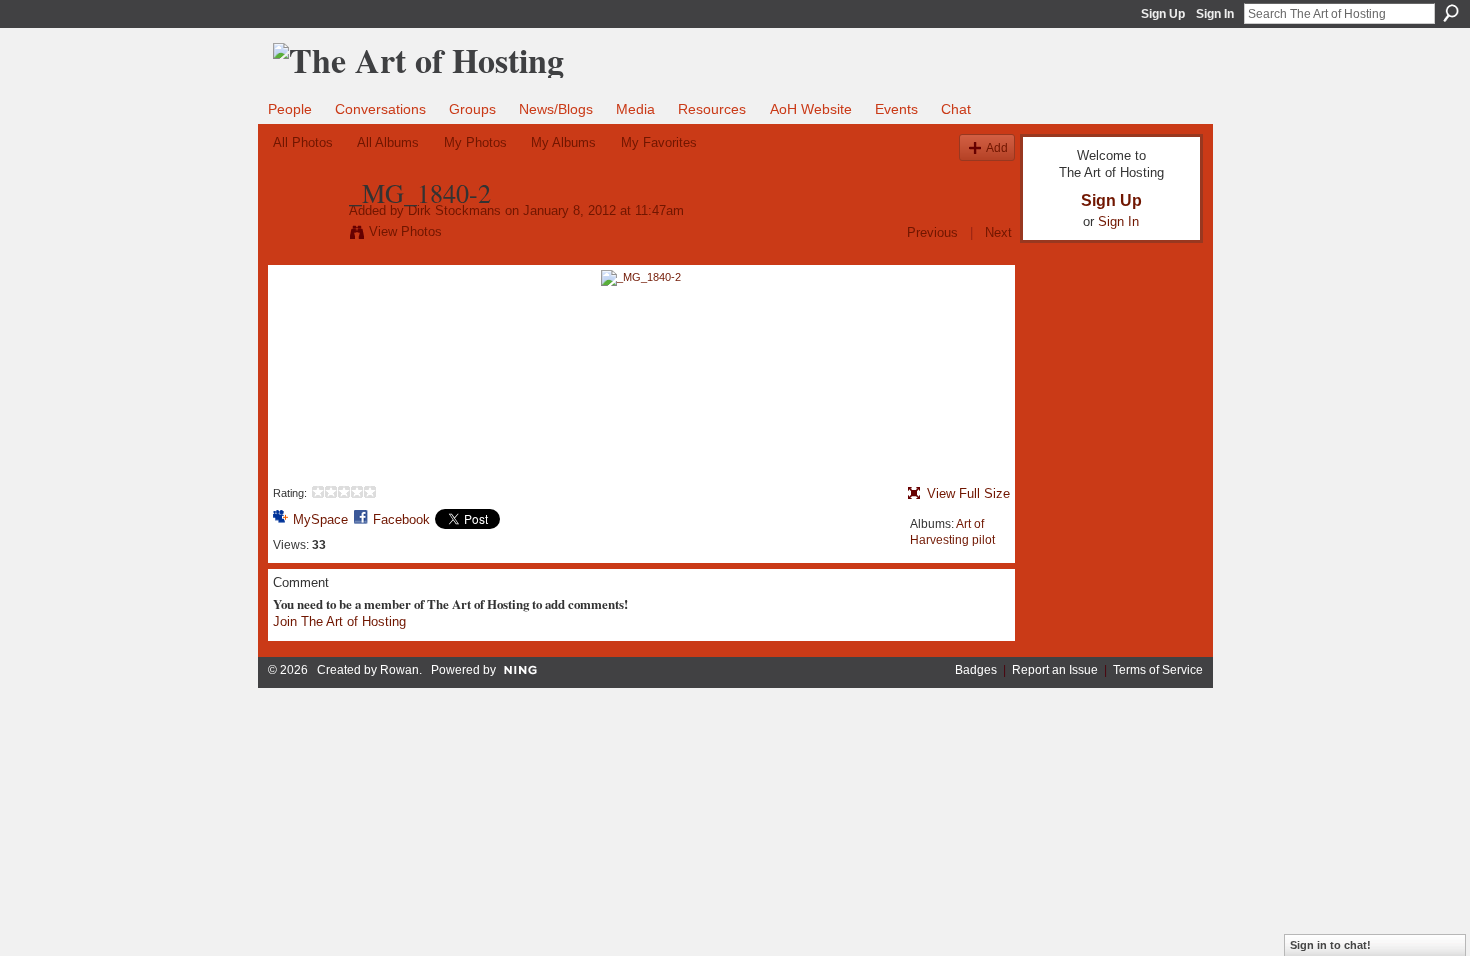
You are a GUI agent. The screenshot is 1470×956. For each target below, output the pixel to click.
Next (998, 232)
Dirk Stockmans (454, 210)
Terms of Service (1158, 670)
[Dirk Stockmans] (305, 235)
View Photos (405, 231)
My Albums (563, 142)
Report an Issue (1055, 670)
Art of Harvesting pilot (952, 532)
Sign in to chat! (1330, 945)
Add (997, 147)
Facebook (401, 519)
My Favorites (659, 142)
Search (1451, 13)
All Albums (388, 142)
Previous (932, 232)
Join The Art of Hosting (339, 621)
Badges (976, 670)
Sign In (1215, 14)
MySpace (320, 519)
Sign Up (1163, 14)
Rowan (399, 670)
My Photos (475, 142)
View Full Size (968, 493)
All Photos (303, 142)
